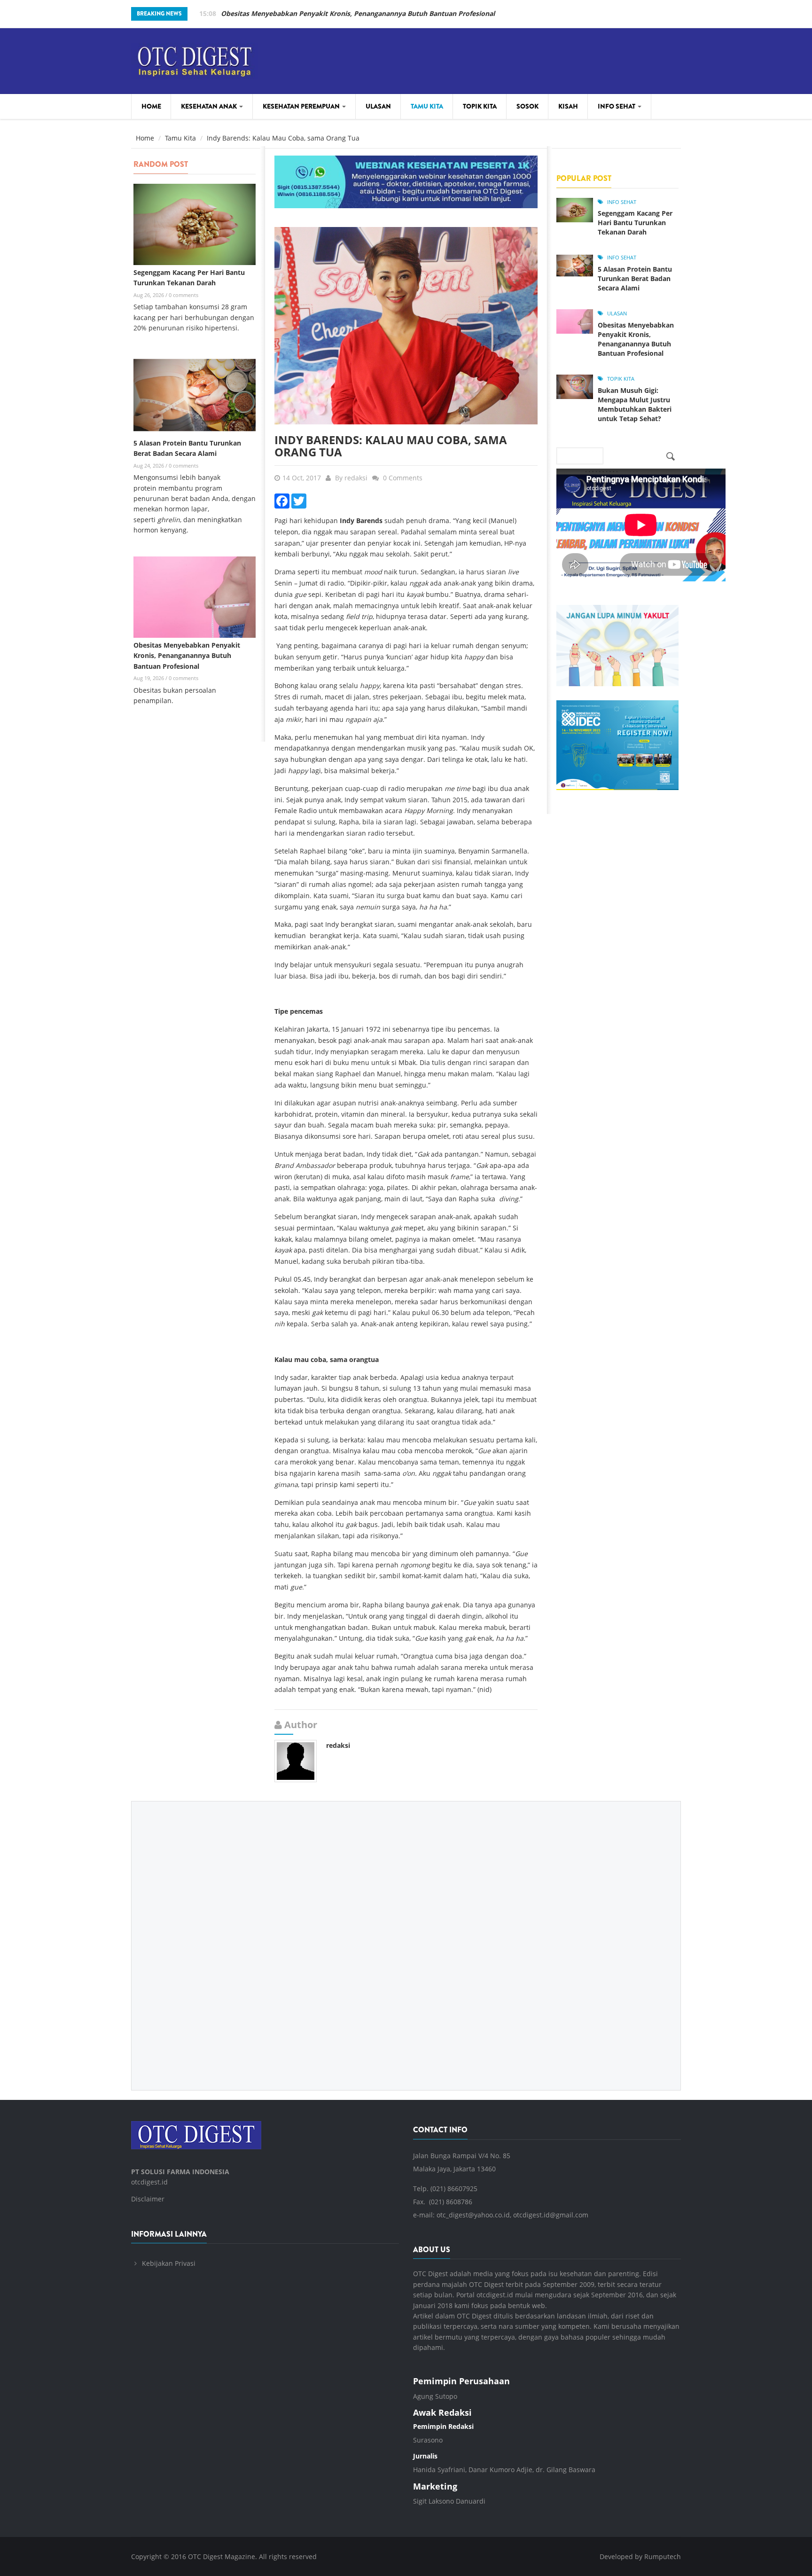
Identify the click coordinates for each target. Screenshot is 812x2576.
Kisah (568, 106)
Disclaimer (148, 2199)
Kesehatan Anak (210, 106)
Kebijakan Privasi (169, 2263)
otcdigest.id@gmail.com (551, 2215)
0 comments (183, 295)
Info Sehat (617, 106)
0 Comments (403, 478)
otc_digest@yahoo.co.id (473, 2215)
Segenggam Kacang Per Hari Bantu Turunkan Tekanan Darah (635, 223)
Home (151, 106)
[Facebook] (282, 500)
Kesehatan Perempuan (302, 106)
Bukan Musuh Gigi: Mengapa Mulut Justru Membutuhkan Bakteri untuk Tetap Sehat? (635, 404)
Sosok (527, 106)
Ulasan (378, 106)
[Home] (195, 59)
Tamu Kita (427, 106)
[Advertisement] (406, 1939)
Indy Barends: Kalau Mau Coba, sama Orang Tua (391, 446)
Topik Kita (480, 106)
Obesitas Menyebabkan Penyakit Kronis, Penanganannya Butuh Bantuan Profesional (358, 13)
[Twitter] (299, 500)
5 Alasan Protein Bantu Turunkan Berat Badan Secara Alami (635, 278)
